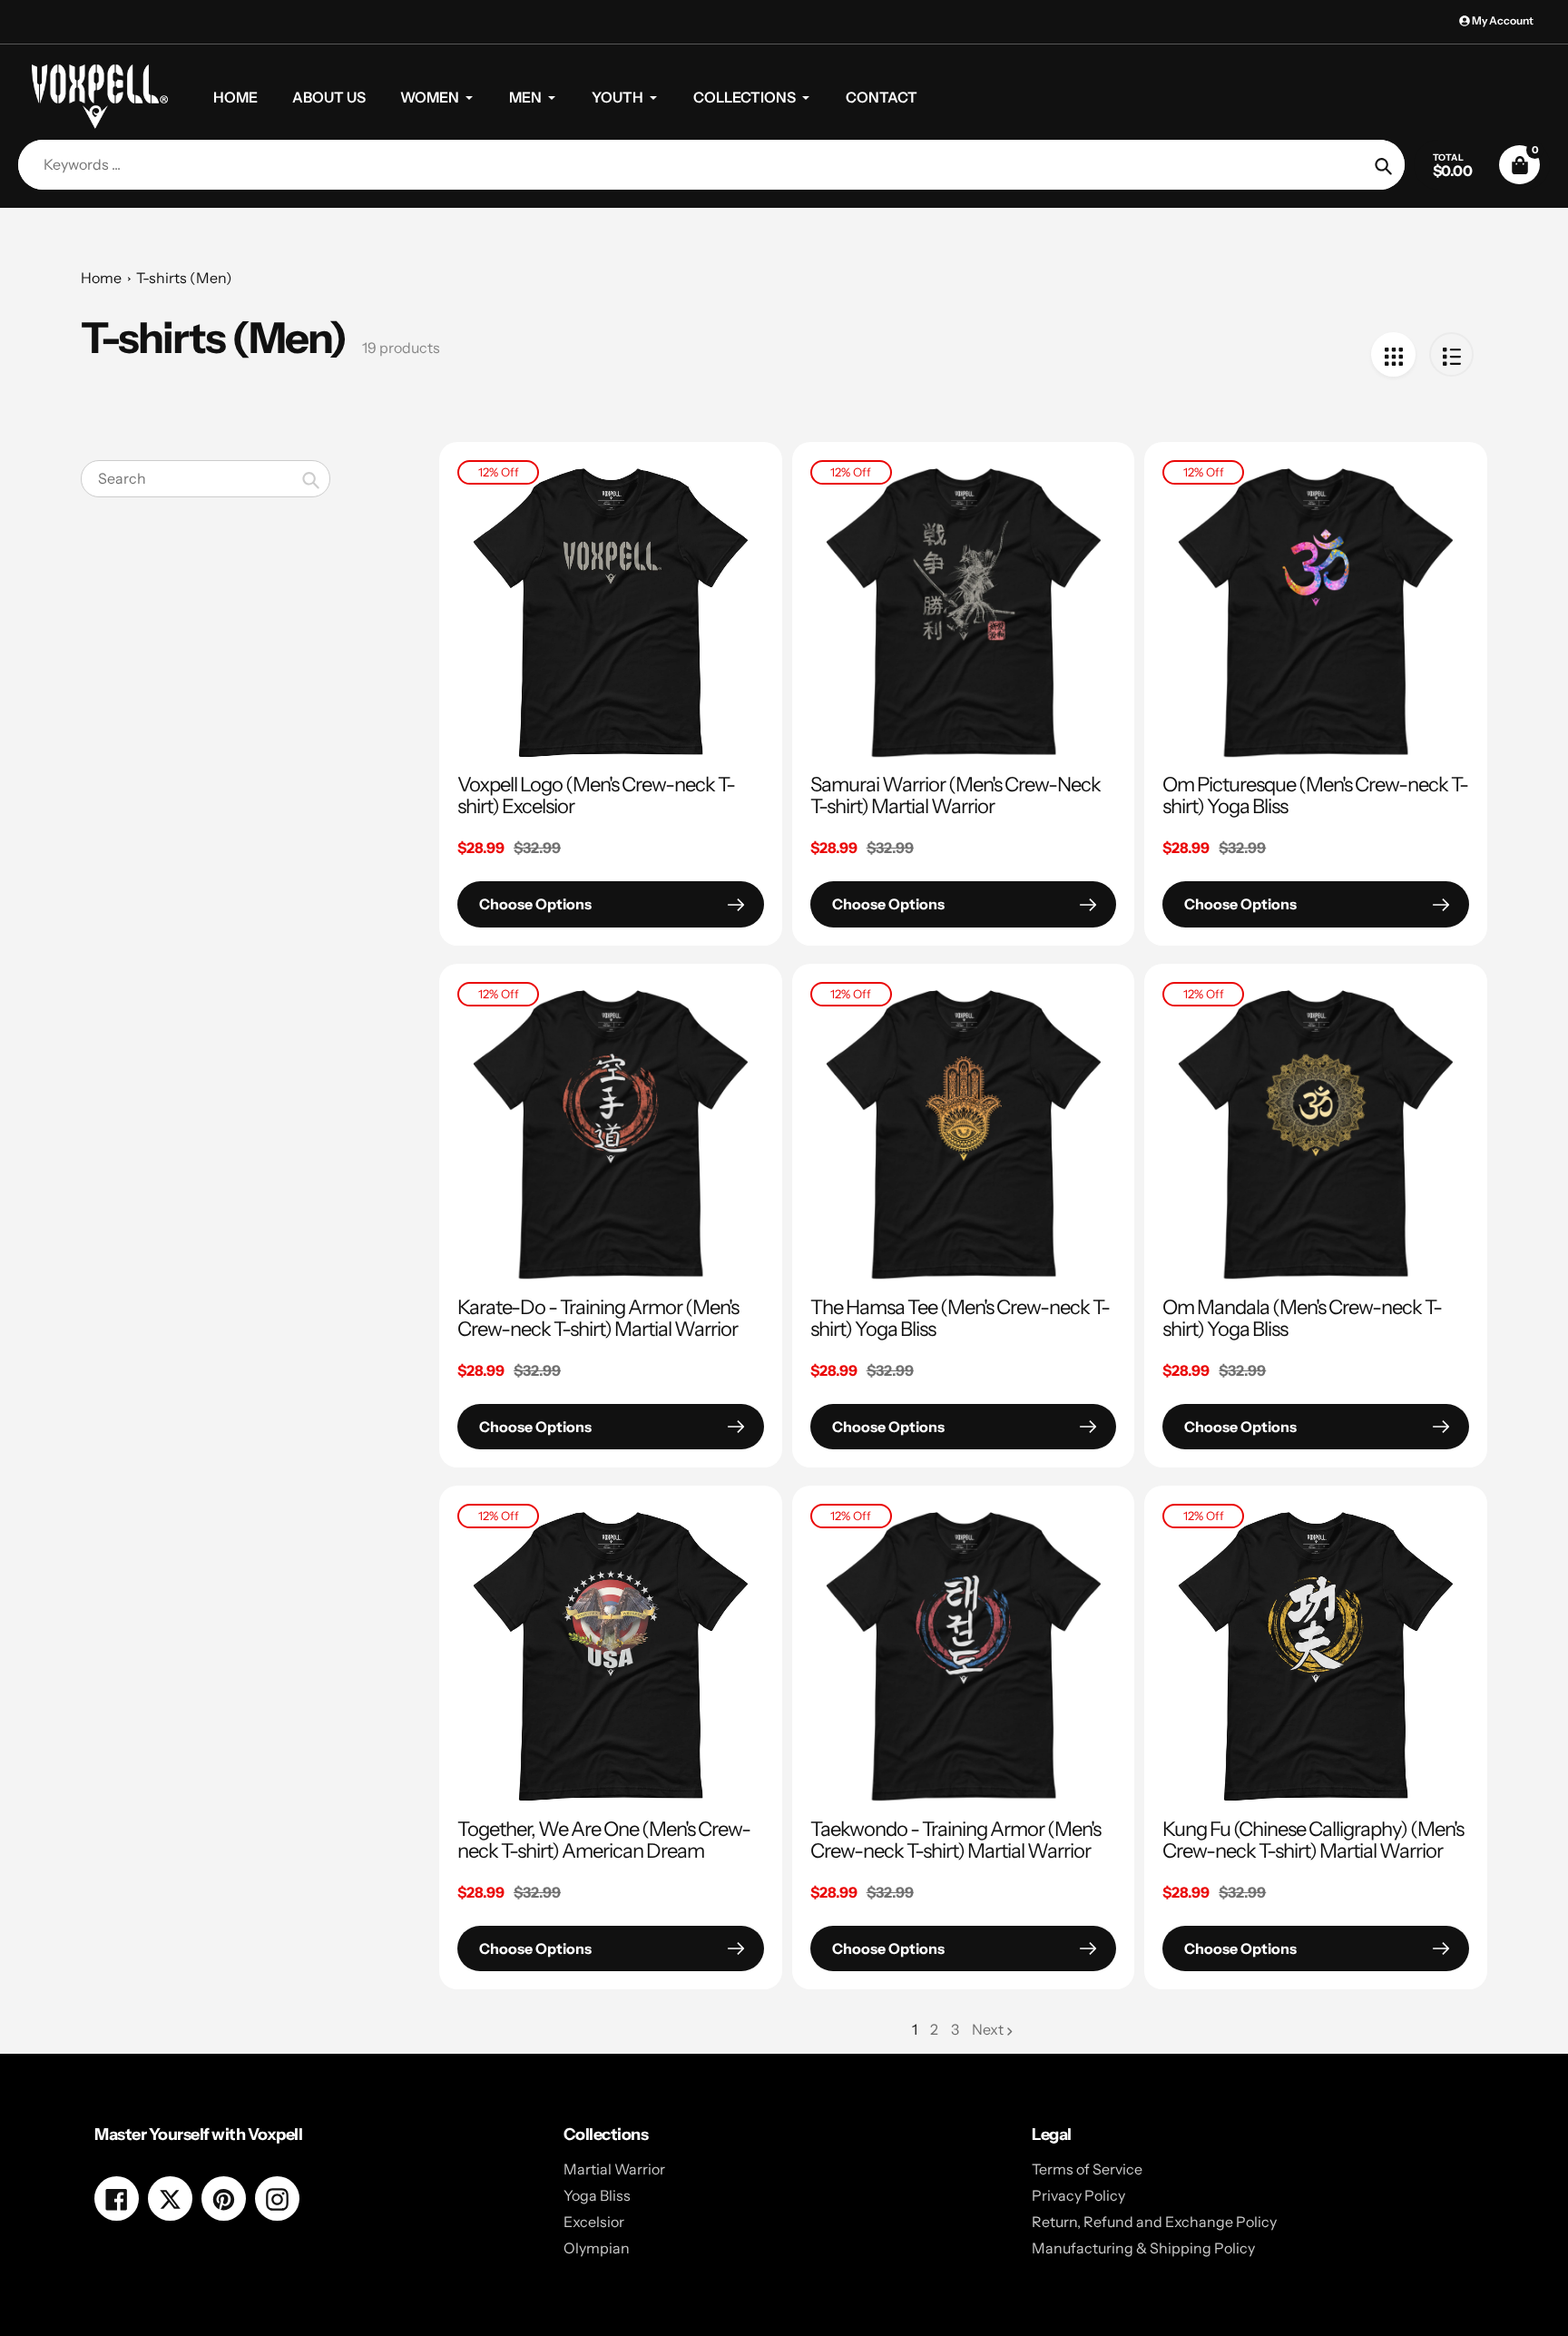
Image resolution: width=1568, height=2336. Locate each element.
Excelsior (594, 2222)
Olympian (597, 2248)
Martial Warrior (614, 2169)
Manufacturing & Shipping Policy (1143, 2248)
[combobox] (206, 479)
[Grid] (1393, 354)
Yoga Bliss (597, 2195)
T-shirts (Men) (184, 278)
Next (988, 2029)
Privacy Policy (1078, 2195)
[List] (1451, 354)
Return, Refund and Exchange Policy (1154, 2222)
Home (101, 278)
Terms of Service (1087, 2169)
